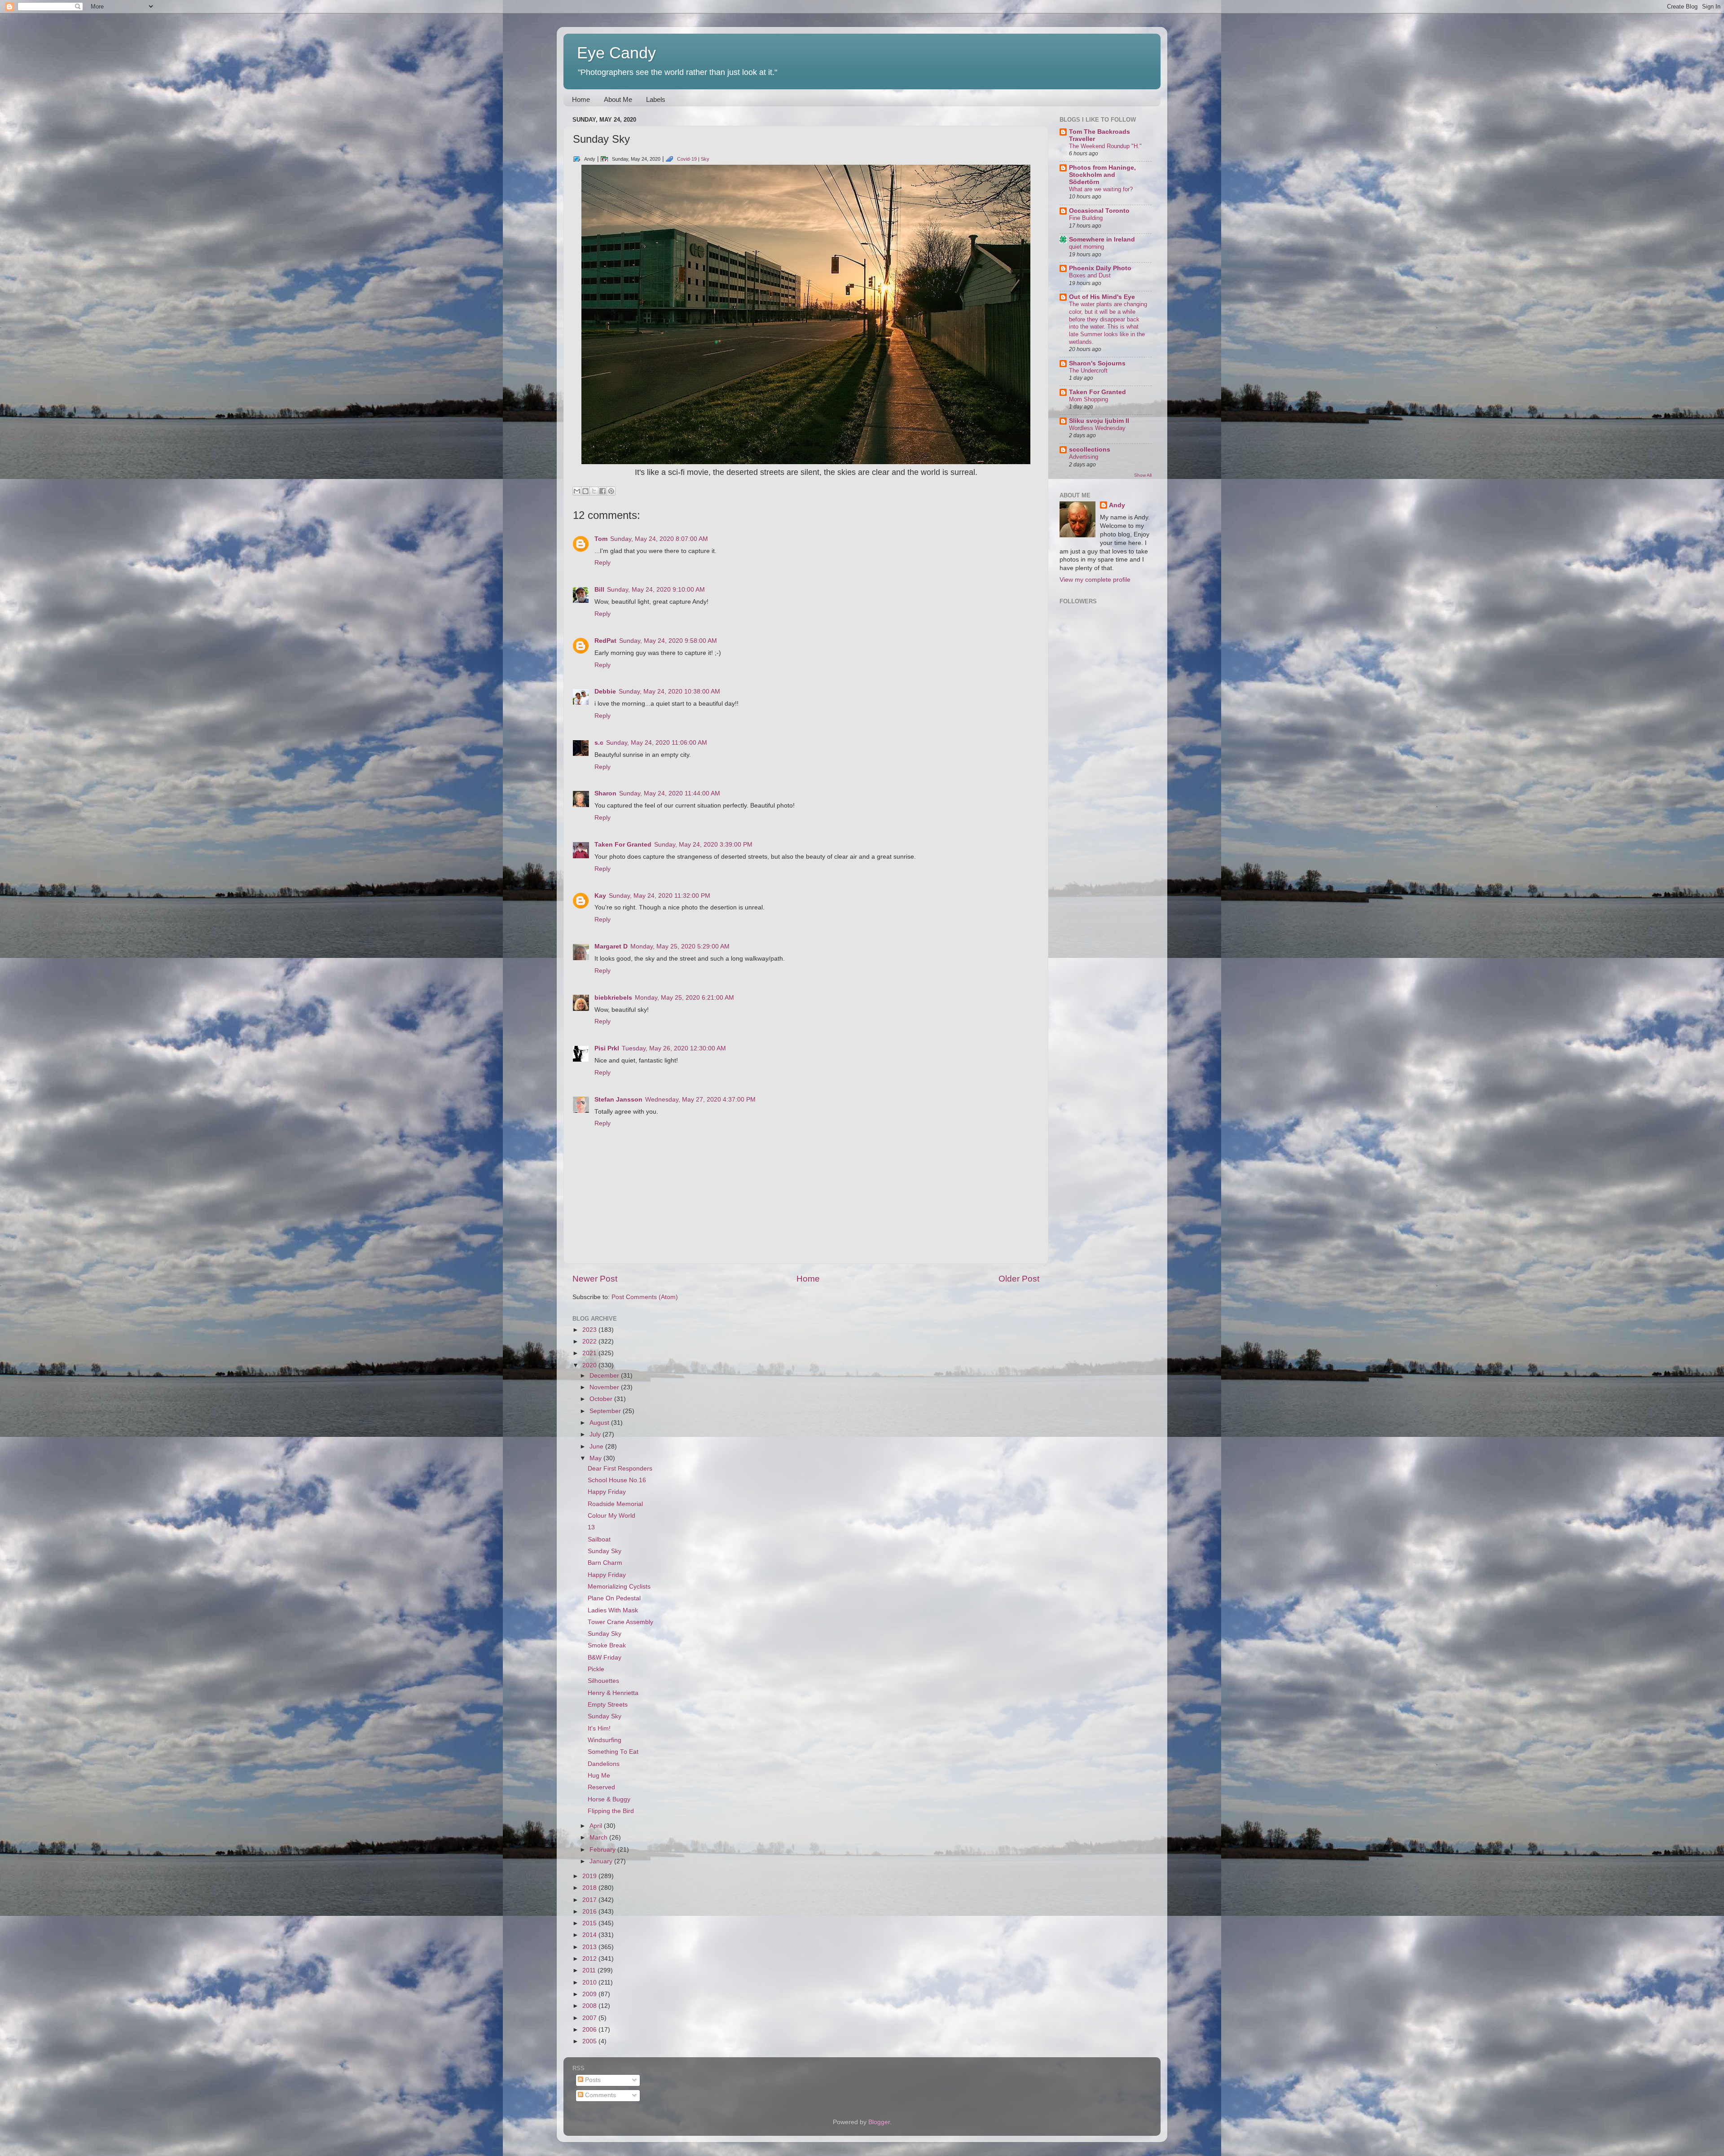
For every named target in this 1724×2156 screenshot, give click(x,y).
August (600, 1423)
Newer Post (595, 1279)
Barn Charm (605, 1563)
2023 (590, 1330)
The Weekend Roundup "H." (1105, 146)
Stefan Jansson (618, 1100)
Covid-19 (687, 159)
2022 (590, 1341)
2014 (590, 1935)
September (606, 1411)
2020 (590, 1365)
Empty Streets (608, 1705)
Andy (1117, 505)
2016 (590, 1912)
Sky (705, 159)
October (602, 1399)
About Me (618, 99)
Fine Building (1086, 218)
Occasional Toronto (1099, 211)
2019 (590, 1876)
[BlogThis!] (585, 491)
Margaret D (611, 946)
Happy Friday (607, 1492)
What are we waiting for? (1101, 189)
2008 (590, 2006)
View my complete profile (1095, 580)
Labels (656, 99)
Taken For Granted (623, 845)
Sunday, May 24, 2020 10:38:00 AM (669, 692)
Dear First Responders (620, 1469)
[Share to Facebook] (603, 491)
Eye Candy (616, 53)
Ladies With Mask (613, 1610)
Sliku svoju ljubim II (1099, 421)
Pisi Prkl (607, 1048)
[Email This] (577, 491)
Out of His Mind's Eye (1102, 297)
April (597, 1826)
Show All (1143, 475)
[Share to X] (594, 491)
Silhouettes (603, 1681)
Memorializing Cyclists (619, 1587)
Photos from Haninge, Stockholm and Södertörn (1102, 175)
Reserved (601, 1787)
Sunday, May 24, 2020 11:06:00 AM (657, 743)
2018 (590, 1888)
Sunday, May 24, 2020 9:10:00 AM (656, 590)
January (602, 1861)
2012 (590, 1959)
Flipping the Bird (611, 1811)
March (599, 1838)
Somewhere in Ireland (1102, 239)
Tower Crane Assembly (620, 1622)
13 (591, 1527)
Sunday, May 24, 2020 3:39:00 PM (703, 845)
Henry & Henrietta (613, 1693)
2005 (590, 2041)
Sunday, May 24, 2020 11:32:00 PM (660, 896)
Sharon (605, 793)
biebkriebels (613, 998)
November (605, 1387)
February (603, 1850)
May (596, 1458)
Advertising (1084, 457)
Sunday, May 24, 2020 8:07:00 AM (659, 539)
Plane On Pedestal (614, 1598)
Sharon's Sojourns (1097, 363)
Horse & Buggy (609, 1799)
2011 (590, 1970)
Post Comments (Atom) (645, 1297)
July (596, 1434)
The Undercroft (1088, 371)
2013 (590, 1947)
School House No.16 (617, 1480)
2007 (590, 2018)
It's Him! (599, 1728)
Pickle (596, 1669)
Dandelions (604, 1764)
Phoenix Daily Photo (1100, 268)
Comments (600, 2095)
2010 (590, 1983)
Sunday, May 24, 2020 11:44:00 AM (670, 793)
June (597, 1447)
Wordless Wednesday (1097, 428)
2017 (590, 1900)
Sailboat (599, 1539)
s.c (599, 743)
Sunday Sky (605, 1551)
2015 (590, 1923)
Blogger (879, 2122)
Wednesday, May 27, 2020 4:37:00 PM (700, 1100)
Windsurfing (605, 1740)
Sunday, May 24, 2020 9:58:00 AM (668, 641)
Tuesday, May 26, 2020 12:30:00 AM (674, 1048)
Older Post (1019, 1279)
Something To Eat (613, 1752)
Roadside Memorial (615, 1504)
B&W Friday (605, 1658)
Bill (599, 590)
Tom (601, 539)
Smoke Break (607, 1645)
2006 (590, 2030)
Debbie (605, 692)
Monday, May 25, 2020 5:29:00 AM (680, 946)
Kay (600, 896)
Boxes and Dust (1090, 275)
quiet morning (1086, 247)
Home (581, 99)
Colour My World (611, 1516)
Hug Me (599, 1776)
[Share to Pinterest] (611, 491)
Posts (592, 2080)
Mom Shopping (1088, 399)
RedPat (605, 641)
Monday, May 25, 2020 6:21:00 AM (684, 998)
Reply (603, 563)
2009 (590, 1994)
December (605, 1376)
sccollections (1090, 450)
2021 (590, 1353)
